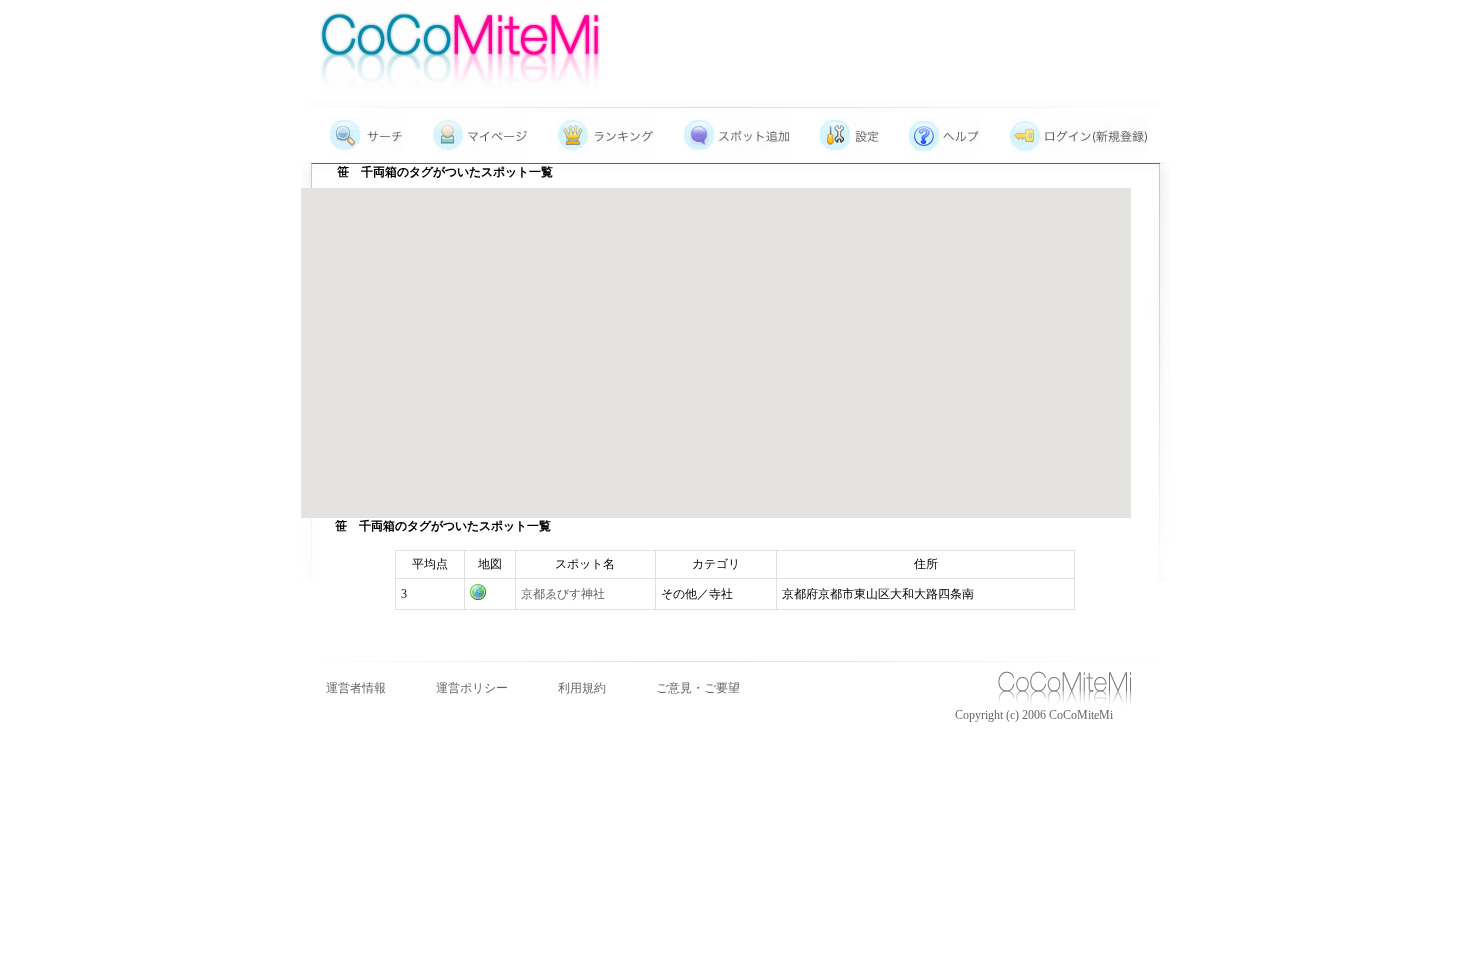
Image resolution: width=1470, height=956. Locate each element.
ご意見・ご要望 (698, 688)
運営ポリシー (472, 688)
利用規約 (582, 688)
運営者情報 (356, 688)
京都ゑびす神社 (563, 594)
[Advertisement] (911, 35)
